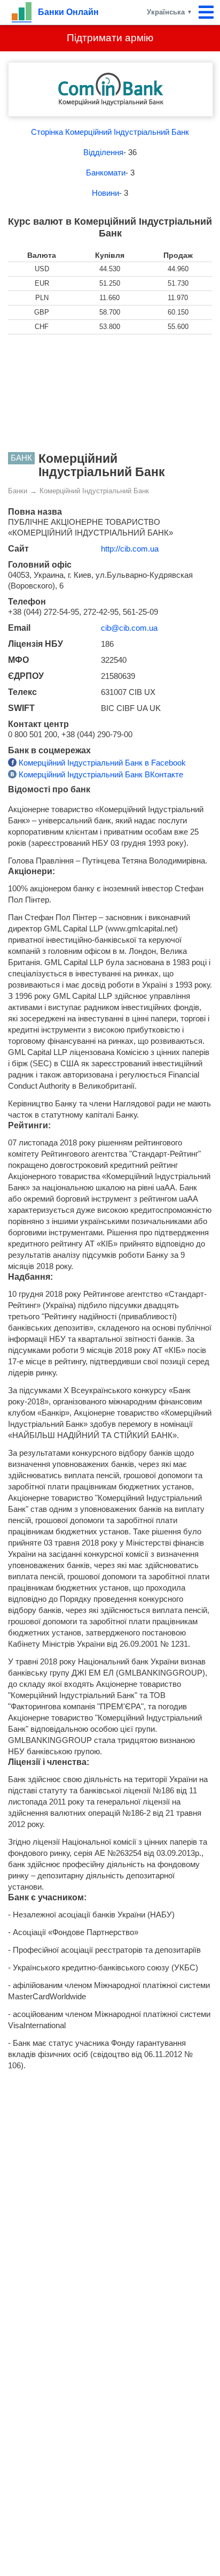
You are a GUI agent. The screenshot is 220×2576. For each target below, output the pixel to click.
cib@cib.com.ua (129, 628)
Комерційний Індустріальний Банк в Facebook (101, 763)
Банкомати (106, 173)
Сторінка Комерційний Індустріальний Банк (110, 132)
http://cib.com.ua (130, 549)
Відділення (103, 152)
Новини (105, 193)
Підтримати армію (110, 38)
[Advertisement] (110, 393)
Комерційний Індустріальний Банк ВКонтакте (100, 774)
